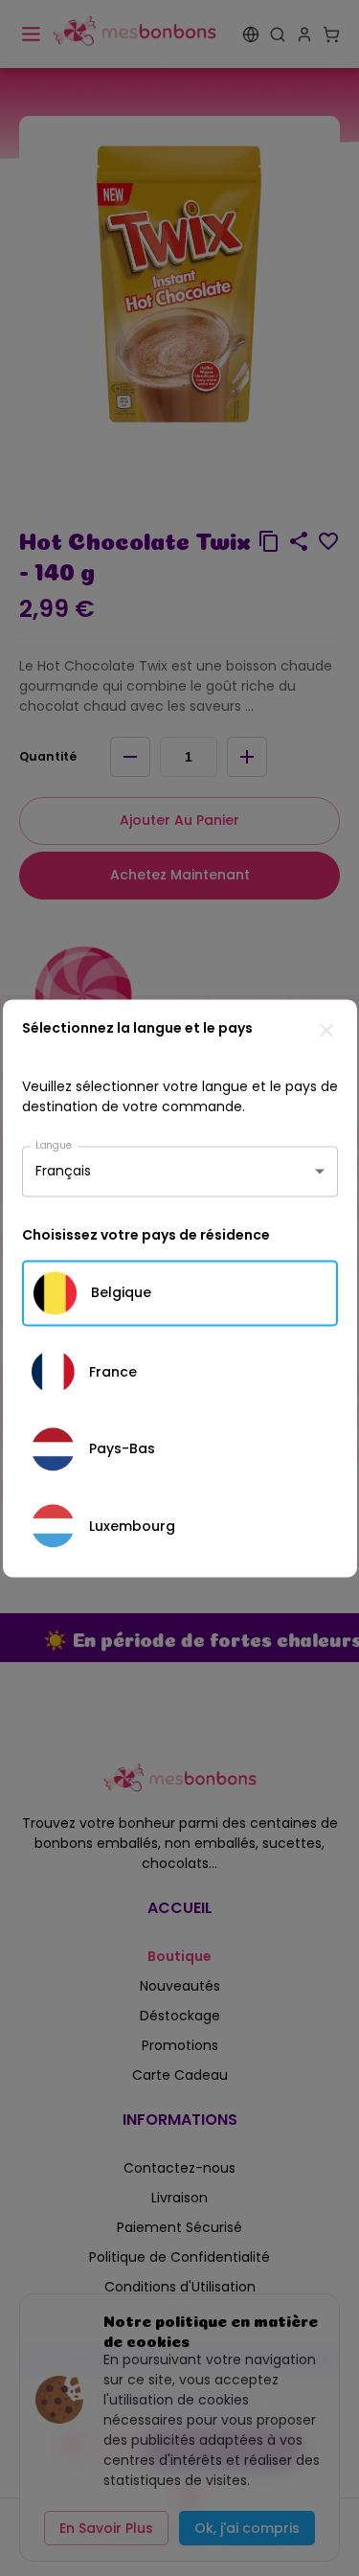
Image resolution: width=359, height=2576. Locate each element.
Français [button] (63, 1171)
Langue (54, 1144)
